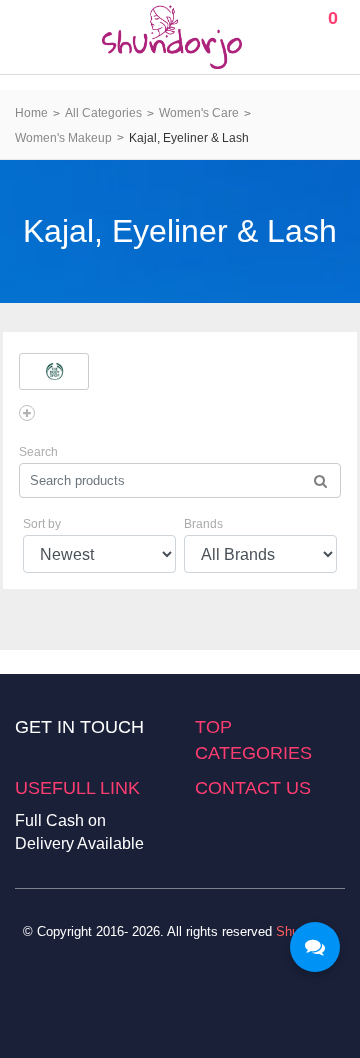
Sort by (42, 524)
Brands (203, 524)
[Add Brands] (27, 413)
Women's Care (199, 113)
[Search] (320, 481)
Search (38, 452)
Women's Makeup (63, 138)
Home (31, 113)
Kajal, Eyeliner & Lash (189, 138)
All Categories (103, 113)
